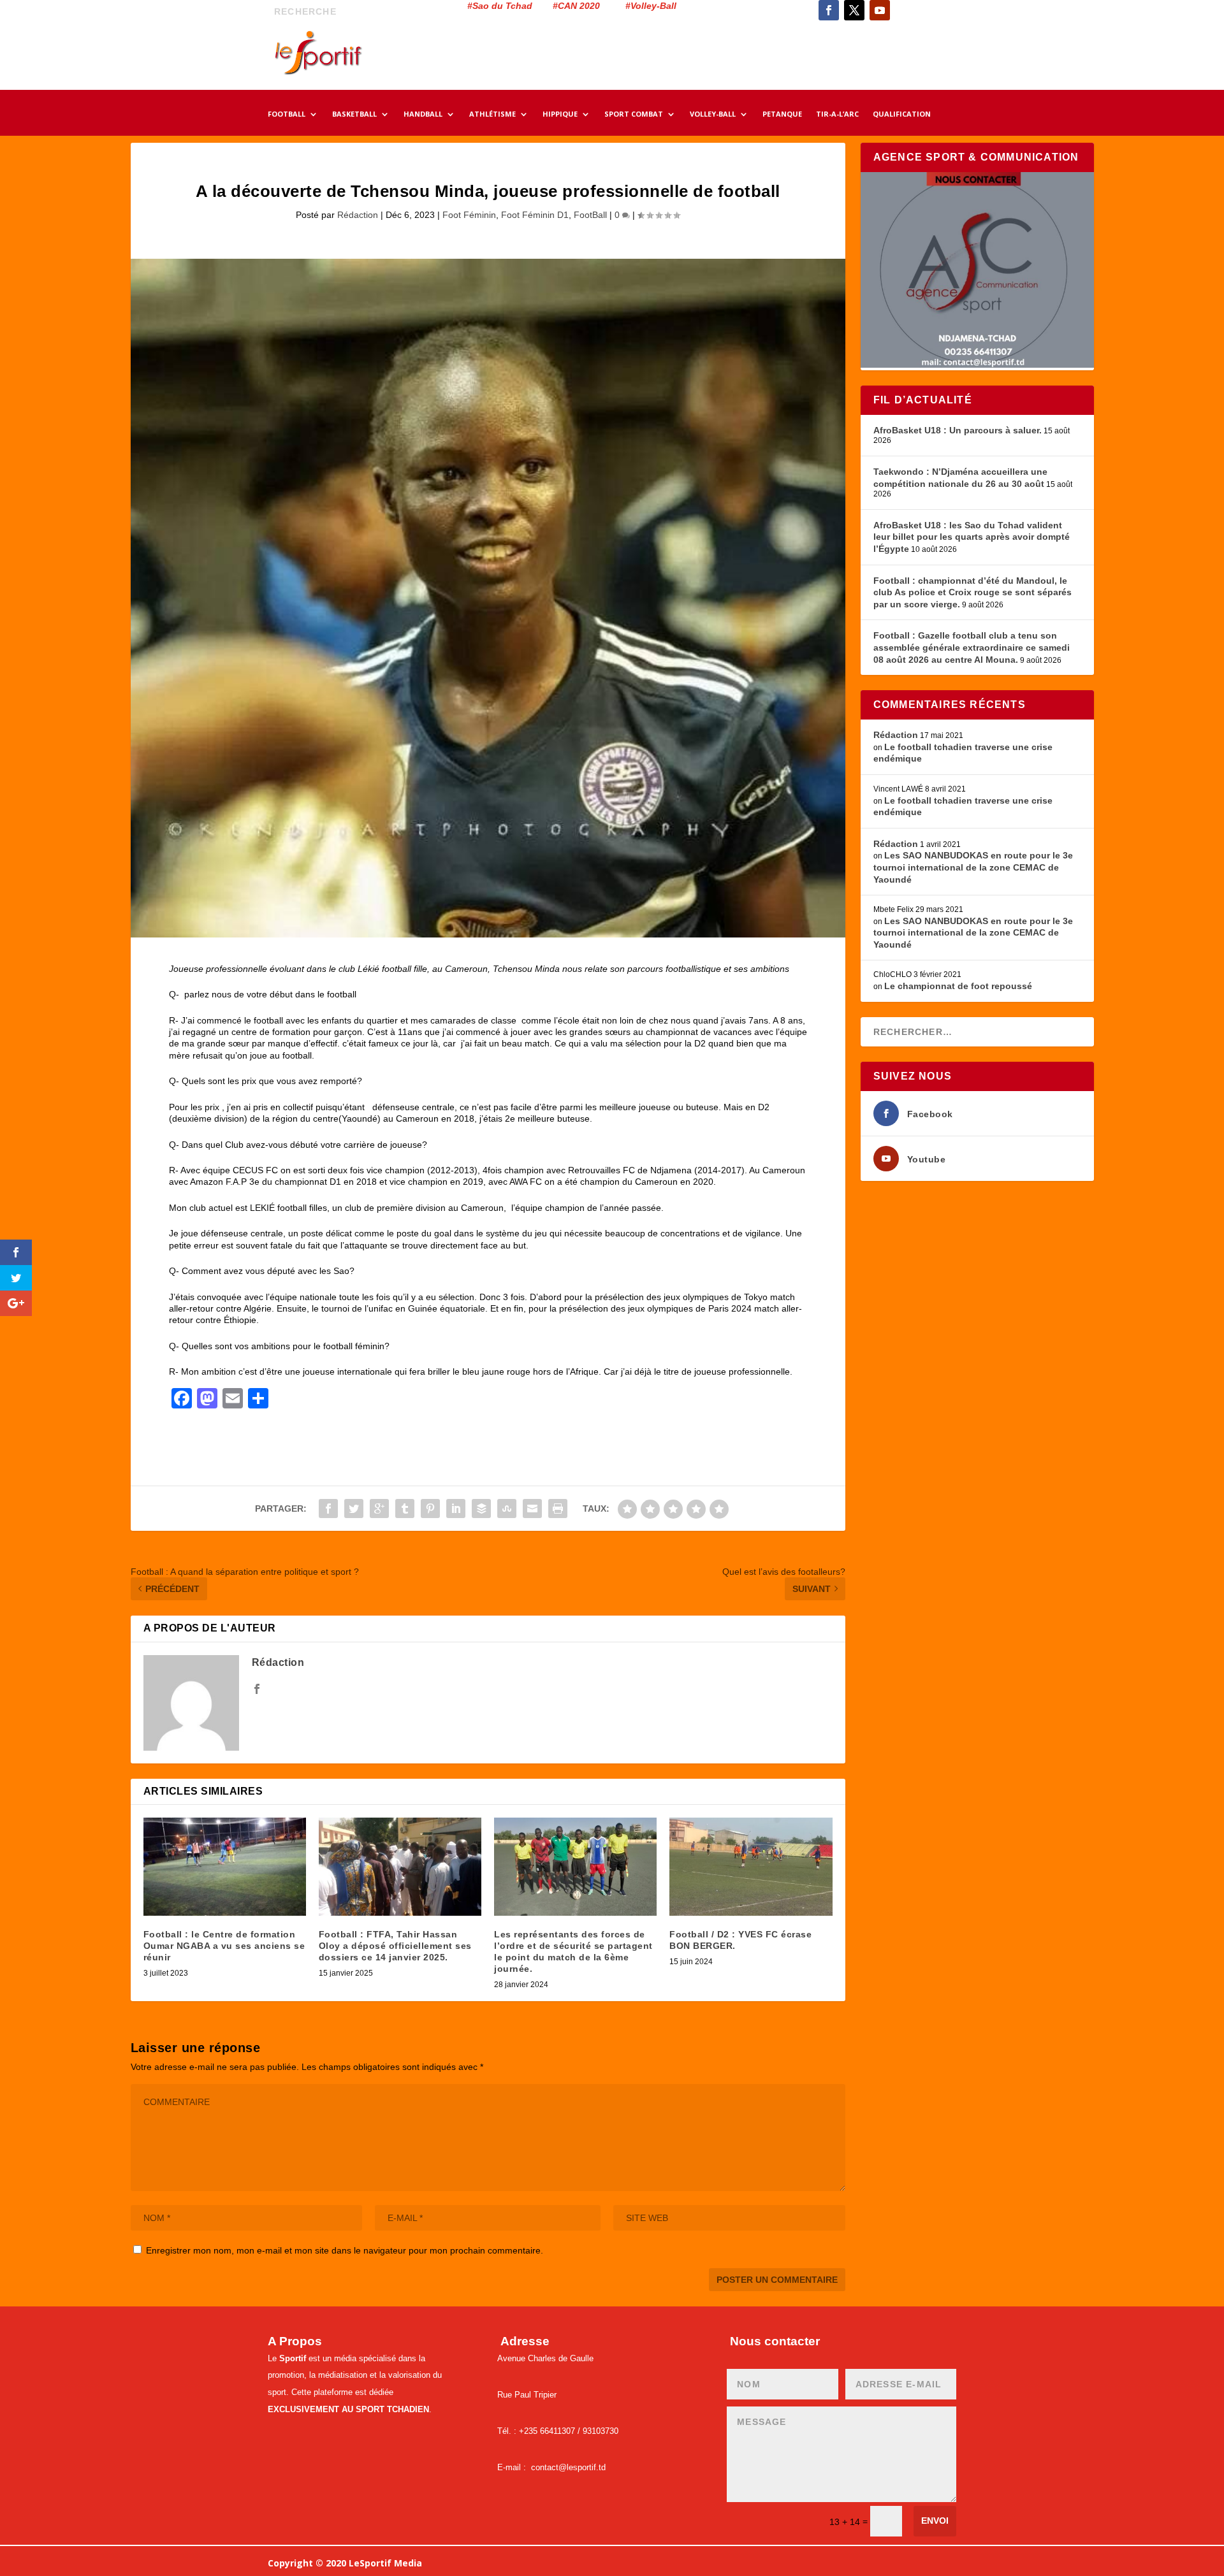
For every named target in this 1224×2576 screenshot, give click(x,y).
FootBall (590, 215)
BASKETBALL (354, 115)
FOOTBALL (287, 115)
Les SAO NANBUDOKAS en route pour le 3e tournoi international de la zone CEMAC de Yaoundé (973, 867)
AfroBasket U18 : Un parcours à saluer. (958, 430)
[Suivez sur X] (854, 10)
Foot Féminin (469, 215)
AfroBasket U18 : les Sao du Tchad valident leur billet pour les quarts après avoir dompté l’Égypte (972, 537)
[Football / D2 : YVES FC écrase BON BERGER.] (751, 1866)
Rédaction (358, 215)
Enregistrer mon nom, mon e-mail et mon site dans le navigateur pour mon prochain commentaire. (345, 2250)
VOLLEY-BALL (713, 115)
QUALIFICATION (902, 115)
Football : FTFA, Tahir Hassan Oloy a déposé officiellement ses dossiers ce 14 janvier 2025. (395, 1946)
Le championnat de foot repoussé (958, 986)
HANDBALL (423, 115)
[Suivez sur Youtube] (880, 10)
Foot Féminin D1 (535, 215)
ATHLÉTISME (492, 115)
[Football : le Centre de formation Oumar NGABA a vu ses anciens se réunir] (225, 1866)
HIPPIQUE (560, 115)
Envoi (935, 2521)
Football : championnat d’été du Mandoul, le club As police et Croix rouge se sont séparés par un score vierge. (973, 592)
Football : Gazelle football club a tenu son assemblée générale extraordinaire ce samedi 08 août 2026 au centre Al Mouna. (972, 647)
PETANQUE (782, 115)
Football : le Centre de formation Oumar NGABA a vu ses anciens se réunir (224, 1946)
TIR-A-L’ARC (837, 115)
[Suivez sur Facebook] (829, 10)
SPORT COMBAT (634, 115)
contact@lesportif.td (568, 2467)
